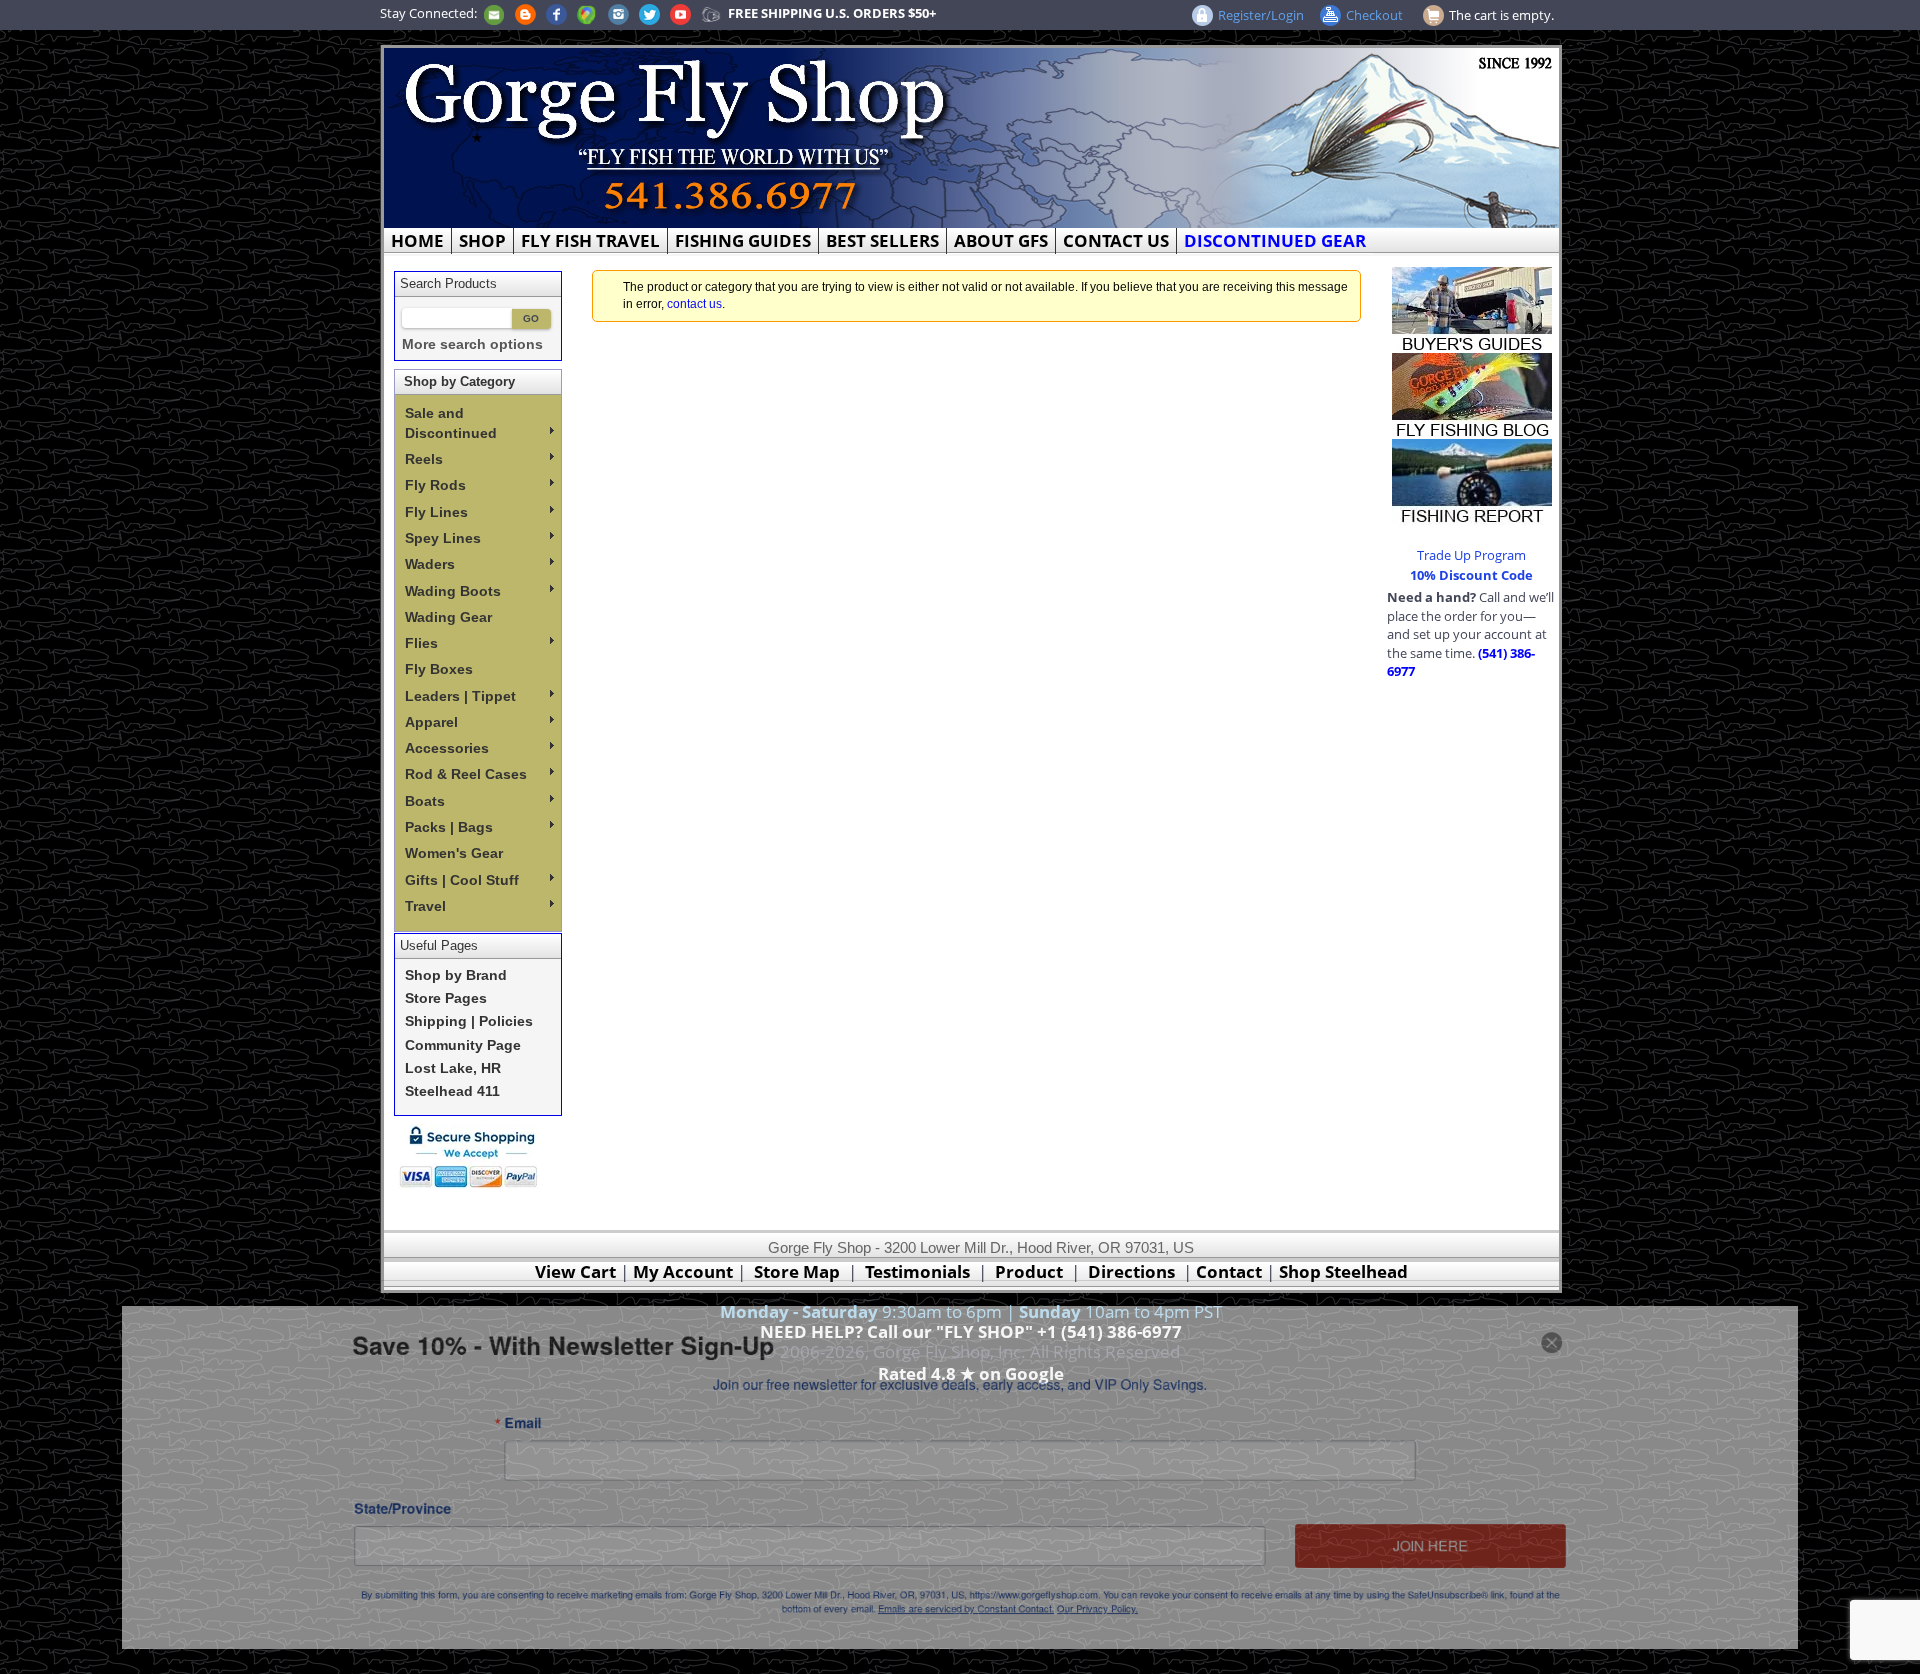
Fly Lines (436, 512)
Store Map (797, 1271)
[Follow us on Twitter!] (649, 13)
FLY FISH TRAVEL (590, 240)
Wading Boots (453, 591)
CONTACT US (1116, 240)
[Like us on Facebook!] (556, 13)
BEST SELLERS (882, 240)
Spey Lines (443, 538)
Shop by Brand (456, 975)
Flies (421, 643)
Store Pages (446, 998)
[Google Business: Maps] (587, 13)
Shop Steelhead (1343, 1271)
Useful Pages (439, 945)
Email (459, 1415)
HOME (417, 240)
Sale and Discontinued (451, 423)
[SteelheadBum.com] (711, 13)
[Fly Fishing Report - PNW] (1472, 480)
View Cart (575, 1271)
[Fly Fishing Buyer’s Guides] (1472, 308)
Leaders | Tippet (460, 696)
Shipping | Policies (469, 1021)
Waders (430, 564)
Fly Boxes (439, 669)
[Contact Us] (494, 13)
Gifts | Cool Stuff (462, 880)
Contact (1231, 1271)
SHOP (482, 240)
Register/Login (1261, 15)
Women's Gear (454, 853)
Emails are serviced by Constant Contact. (967, 1627)
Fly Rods (435, 485)
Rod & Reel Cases (466, 774)
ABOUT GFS (1001, 240)
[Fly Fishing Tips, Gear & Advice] (1472, 394)
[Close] (1638, 1323)
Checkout (1374, 15)
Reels (424, 459)
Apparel (431, 722)
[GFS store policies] (474, 1156)
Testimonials (917, 1271)
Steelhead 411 (452, 1091)
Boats (425, 801)
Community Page (463, 1045)
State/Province (321, 1513)
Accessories (447, 748)
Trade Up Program (1471, 555)
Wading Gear (448, 617)
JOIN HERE (1499, 1555)
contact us (694, 304)
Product (1029, 1271)
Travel (425, 906)
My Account (683, 1271)
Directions (1131, 1271)
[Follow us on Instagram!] (618, 13)
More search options (472, 344)
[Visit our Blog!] (525, 13)
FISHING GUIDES (743, 240)
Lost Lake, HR (453, 1068)
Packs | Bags (449, 827)
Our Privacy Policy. (1117, 1627)
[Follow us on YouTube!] (680, 13)
